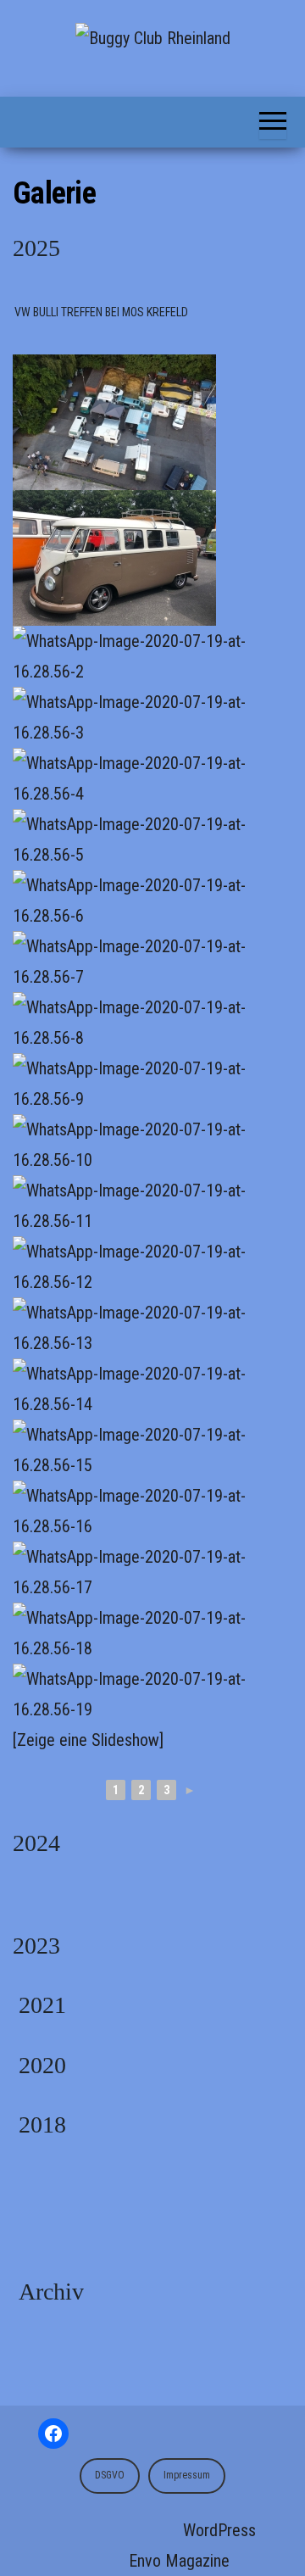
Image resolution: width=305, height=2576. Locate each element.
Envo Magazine (179, 2561)
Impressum (187, 2475)
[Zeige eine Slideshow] (88, 1740)
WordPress (219, 2530)
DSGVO (110, 2475)
